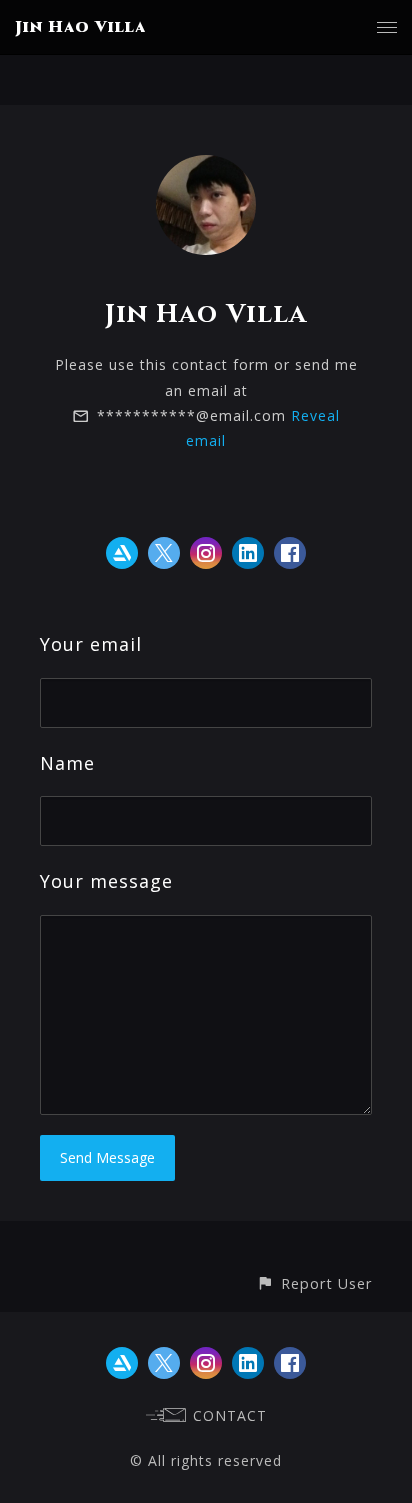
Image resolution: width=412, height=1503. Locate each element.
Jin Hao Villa (80, 27)
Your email (91, 644)
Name (67, 763)
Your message (106, 881)
